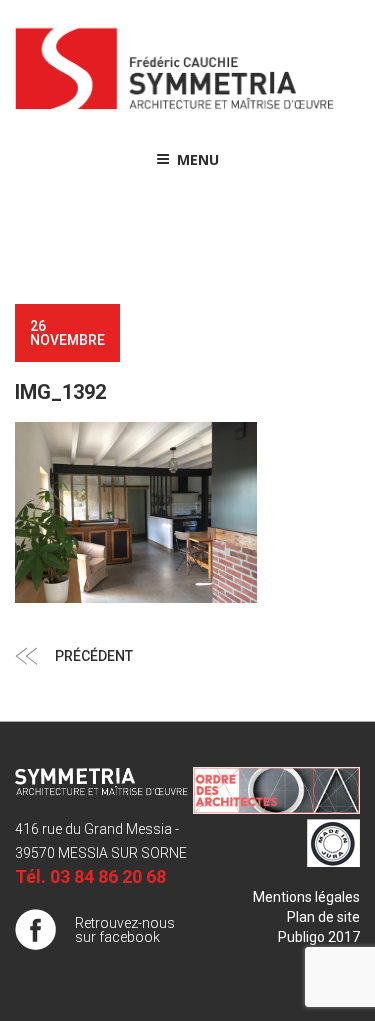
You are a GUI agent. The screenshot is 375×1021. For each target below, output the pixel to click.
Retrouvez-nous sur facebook (125, 930)
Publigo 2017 (319, 937)
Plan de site (323, 917)
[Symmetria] (175, 110)
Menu (198, 159)
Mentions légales (306, 897)
